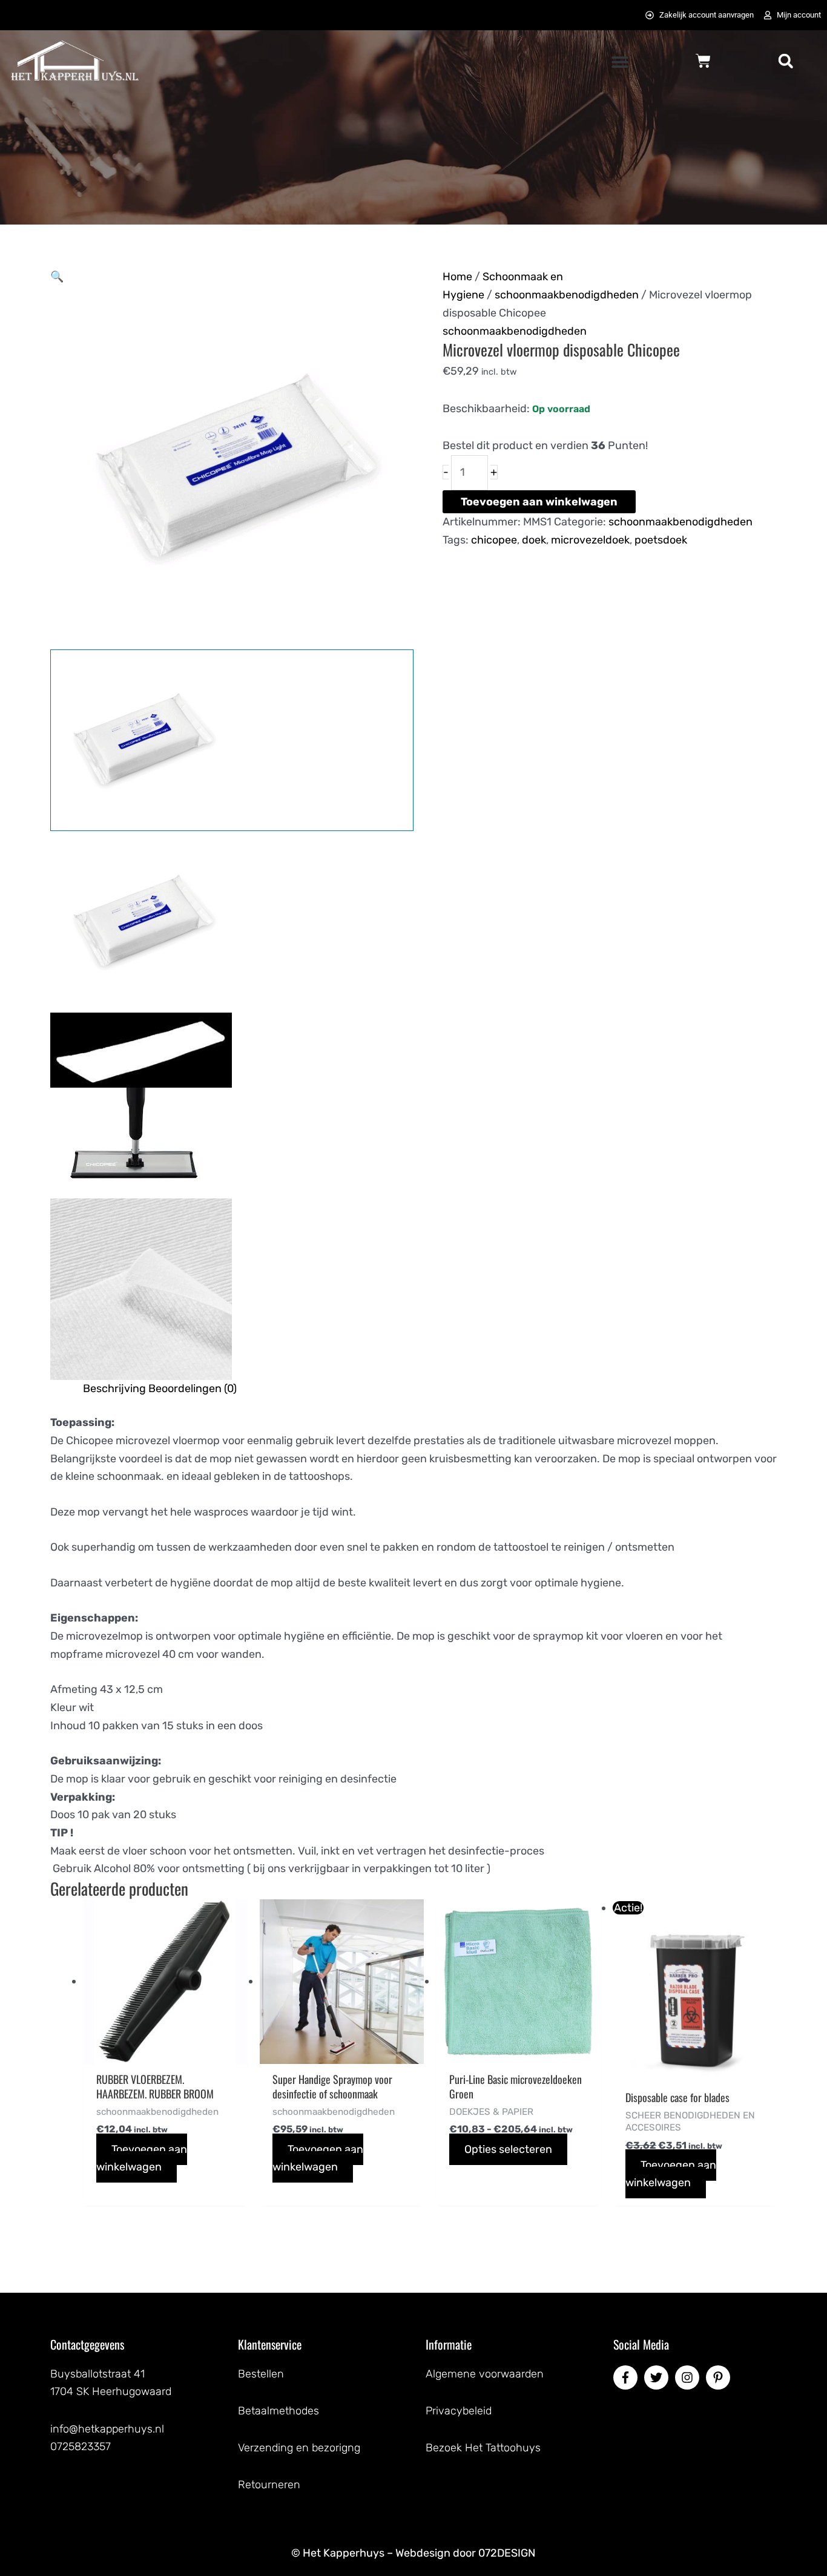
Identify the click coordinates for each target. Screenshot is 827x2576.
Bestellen (261, 2374)
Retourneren (269, 2485)
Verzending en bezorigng (299, 2448)
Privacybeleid (459, 2411)
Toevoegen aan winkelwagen (539, 502)
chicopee (494, 540)
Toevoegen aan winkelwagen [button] (142, 2158)
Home (457, 277)
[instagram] (689, 2377)
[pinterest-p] (720, 2377)
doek (534, 540)
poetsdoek (661, 540)
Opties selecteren (508, 2149)
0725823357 (81, 2446)
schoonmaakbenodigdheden (567, 295)
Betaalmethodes (278, 2411)
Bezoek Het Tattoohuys (483, 2448)
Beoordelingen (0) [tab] (193, 1388)
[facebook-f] (627, 2377)
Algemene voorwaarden (485, 2374)
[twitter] (658, 2377)
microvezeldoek (590, 540)
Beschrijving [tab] (114, 1388)
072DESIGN (507, 2553)
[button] (620, 62)
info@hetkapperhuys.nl (107, 2429)
